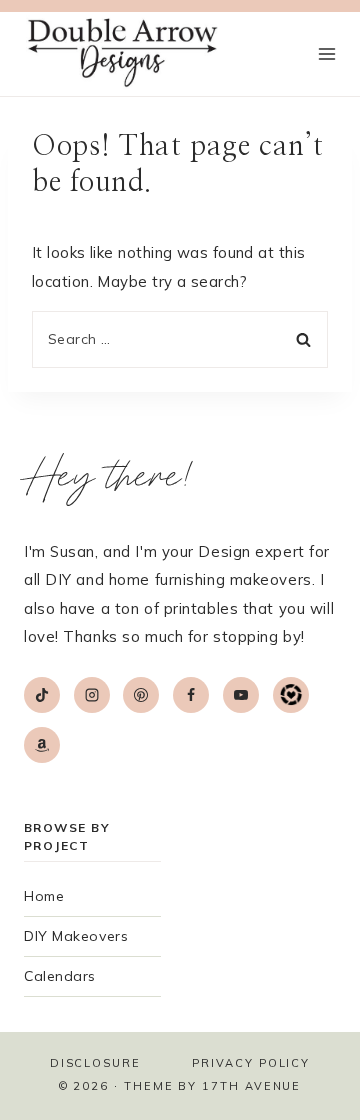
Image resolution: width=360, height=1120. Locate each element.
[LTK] (291, 695)
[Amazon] (42, 745)
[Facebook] (191, 695)
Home (44, 896)
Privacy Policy (251, 1063)
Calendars (60, 976)
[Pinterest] (141, 695)
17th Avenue (251, 1086)
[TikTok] (42, 695)
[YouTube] (241, 695)
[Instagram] (92, 695)
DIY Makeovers (76, 936)
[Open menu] (326, 54)
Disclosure (95, 1063)
